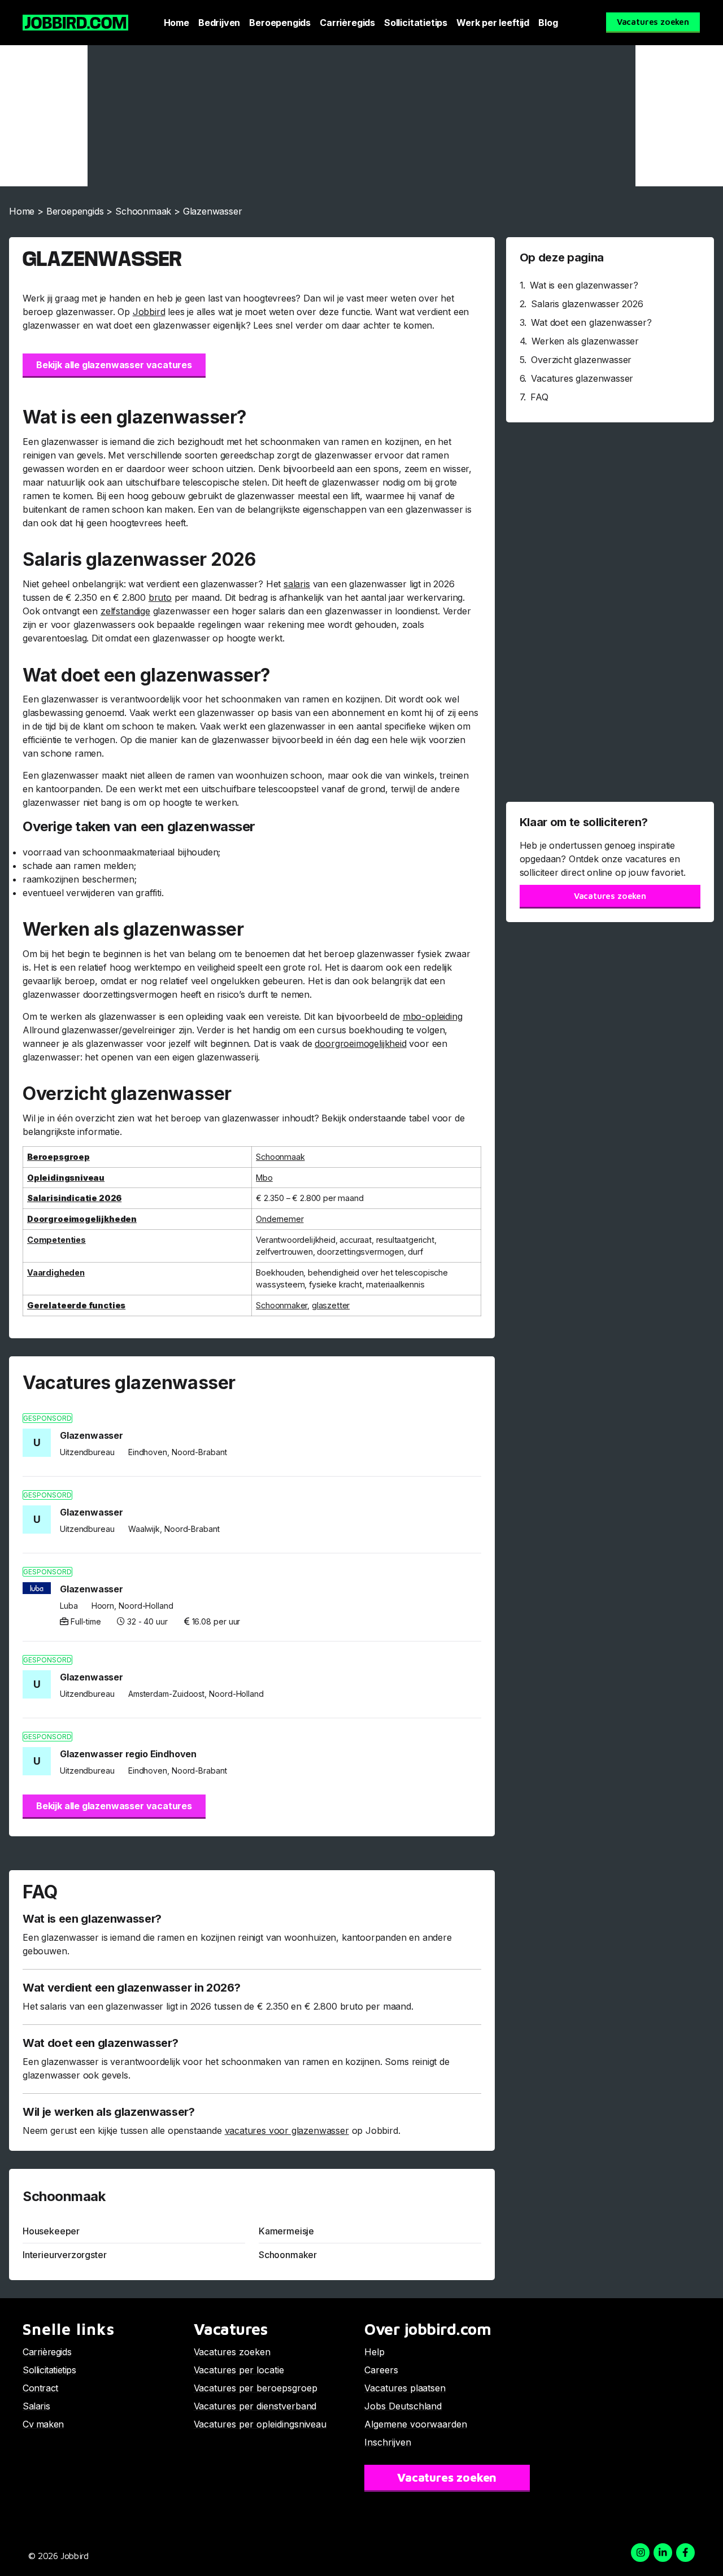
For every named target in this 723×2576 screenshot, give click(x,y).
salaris (297, 584)
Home (177, 23)
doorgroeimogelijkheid (360, 1044)
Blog (548, 23)
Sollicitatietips (416, 23)
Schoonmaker (282, 1305)
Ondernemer (280, 1219)
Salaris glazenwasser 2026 (587, 304)
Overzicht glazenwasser (581, 360)
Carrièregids (347, 23)
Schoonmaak (143, 211)
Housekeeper (51, 2231)
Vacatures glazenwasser (582, 378)
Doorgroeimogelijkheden (82, 1219)
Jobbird (149, 312)
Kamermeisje (286, 2231)
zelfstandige (125, 611)
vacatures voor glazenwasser (287, 2130)
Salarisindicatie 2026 (74, 1198)
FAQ (539, 397)
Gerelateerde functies (76, 1305)
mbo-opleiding (433, 1016)
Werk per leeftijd (493, 23)
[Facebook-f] (685, 2553)
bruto (160, 597)
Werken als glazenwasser (585, 341)
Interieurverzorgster (64, 2255)
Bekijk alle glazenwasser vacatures (114, 365)
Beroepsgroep (58, 1157)
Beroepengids (280, 23)
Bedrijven (219, 23)
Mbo (264, 1178)
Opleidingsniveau (66, 1178)
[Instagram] (640, 2553)
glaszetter (331, 1305)
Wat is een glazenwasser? (584, 285)
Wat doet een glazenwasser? (591, 322)
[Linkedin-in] (663, 2553)
